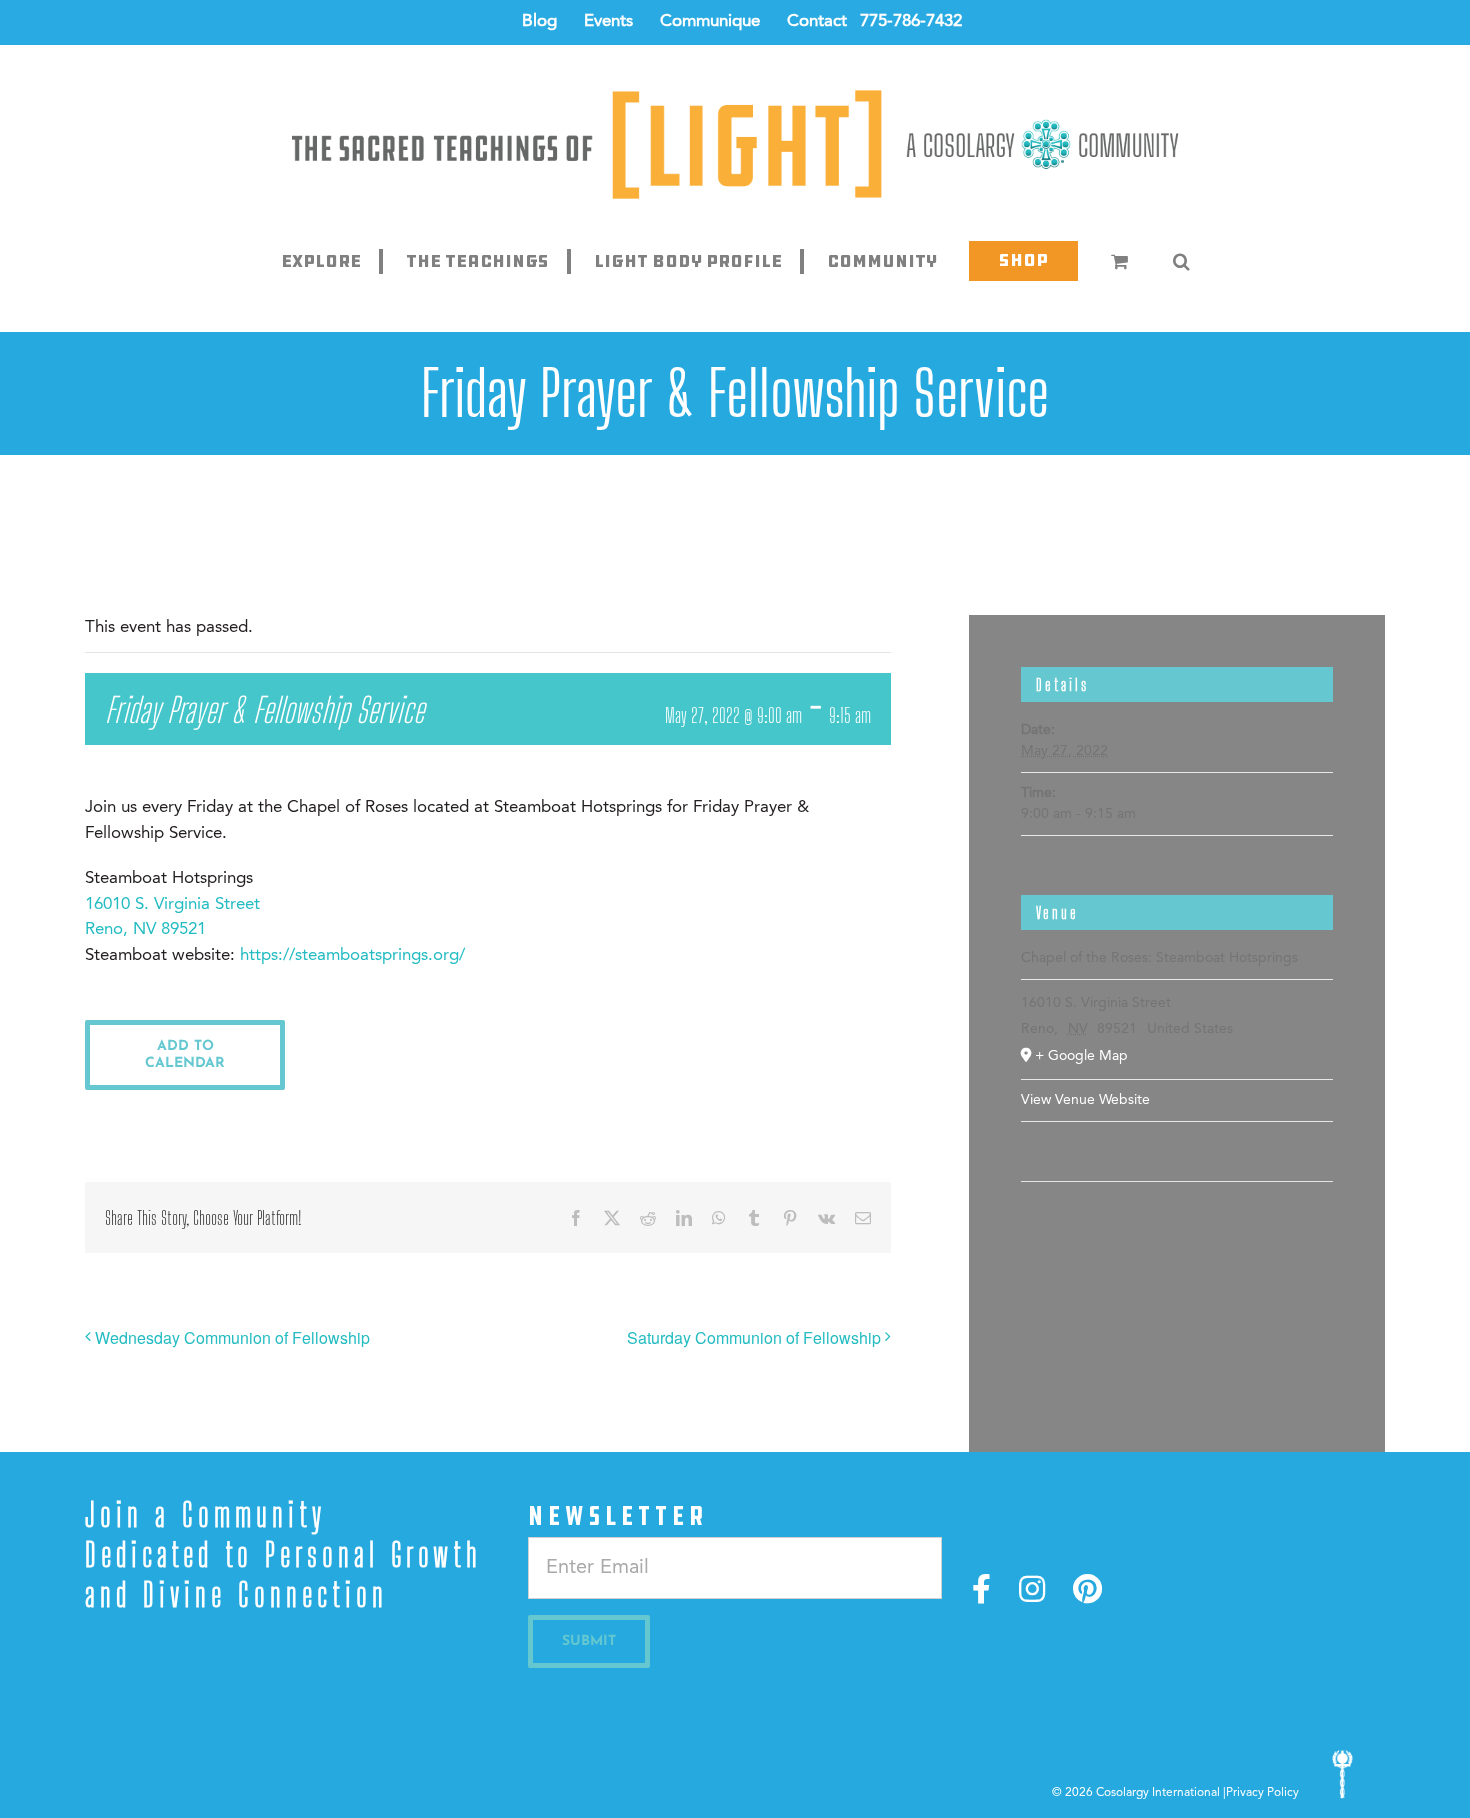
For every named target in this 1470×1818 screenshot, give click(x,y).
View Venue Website (1085, 1100)
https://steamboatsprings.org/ (352, 955)
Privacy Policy (1262, 1793)
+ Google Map (1081, 1056)
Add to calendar (185, 1055)
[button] (1181, 261)
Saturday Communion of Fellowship (754, 1337)
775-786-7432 (911, 21)
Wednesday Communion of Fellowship (232, 1337)
